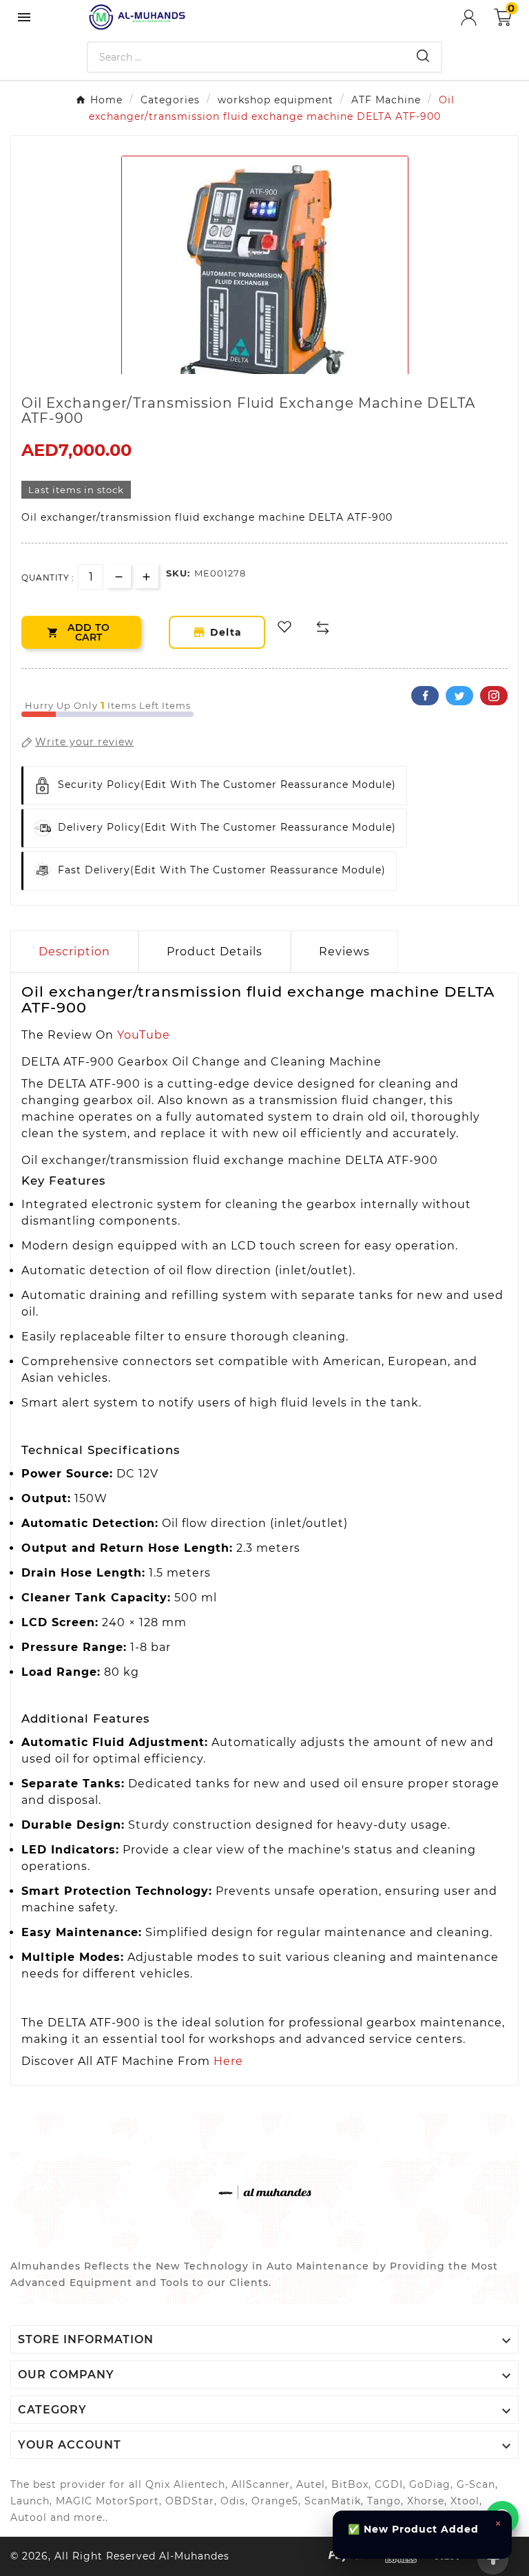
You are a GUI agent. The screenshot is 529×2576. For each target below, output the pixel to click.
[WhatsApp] (502, 2517)
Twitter (459, 696)
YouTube (144, 1035)
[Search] (423, 56)
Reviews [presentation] (344, 952)
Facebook (425, 696)
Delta (229, 632)
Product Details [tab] (215, 952)
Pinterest (494, 696)
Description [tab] (74, 952)
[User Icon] (477, 18)
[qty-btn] (146, 576)
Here (228, 2061)
